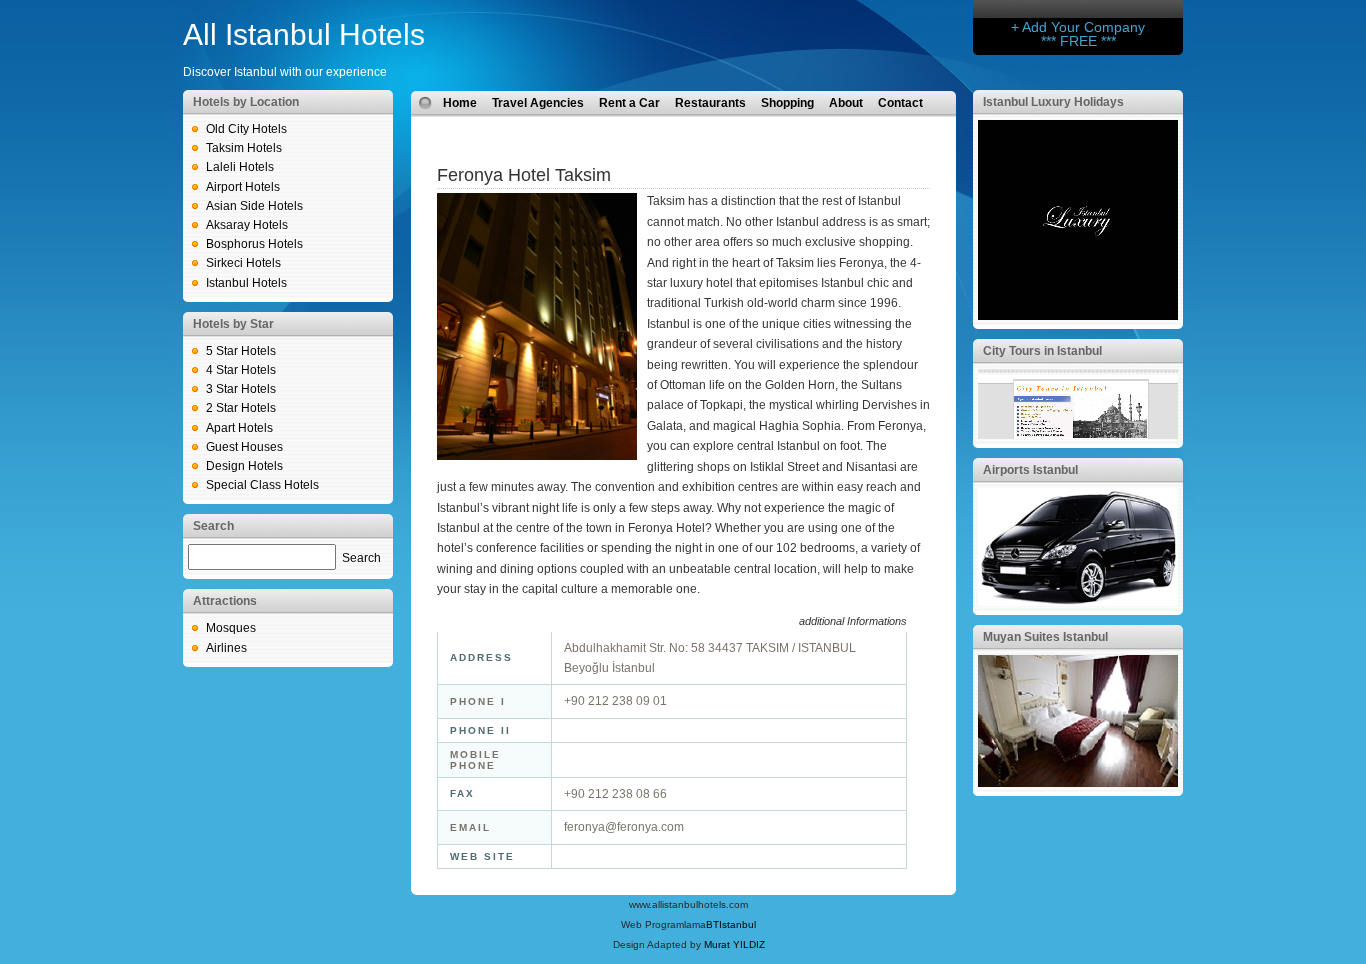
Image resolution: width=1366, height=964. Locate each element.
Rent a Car (629, 103)
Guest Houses (244, 447)
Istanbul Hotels (246, 283)
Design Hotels (244, 466)
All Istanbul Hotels (304, 34)
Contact (900, 103)
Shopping (787, 103)
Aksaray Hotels (247, 225)
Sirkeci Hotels (243, 263)
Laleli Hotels (240, 167)
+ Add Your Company (1078, 27)
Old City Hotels (246, 129)
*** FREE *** (1078, 41)
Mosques (231, 628)
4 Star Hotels (241, 370)
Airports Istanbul (1030, 470)
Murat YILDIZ (734, 944)
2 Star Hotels (241, 408)
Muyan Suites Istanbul (1045, 637)
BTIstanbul (731, 924)
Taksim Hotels (244, 148)
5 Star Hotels (241, 351)
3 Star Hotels (241, 389)
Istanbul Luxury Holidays (1053, 102)
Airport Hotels (243, 187)
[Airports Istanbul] (1078, 602)
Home (460, 103)
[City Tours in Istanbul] (1078, 435)
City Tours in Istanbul (1042, 351)
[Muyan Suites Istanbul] (1078, 783)
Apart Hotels (239, 428)
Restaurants (710, 103)
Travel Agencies (538, 103)
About (846, 103)
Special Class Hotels (262, 485)
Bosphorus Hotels (254, 244)
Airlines (226, 648)
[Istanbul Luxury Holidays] (1078, 316)
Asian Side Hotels (254, 206)
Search (361, 558)
